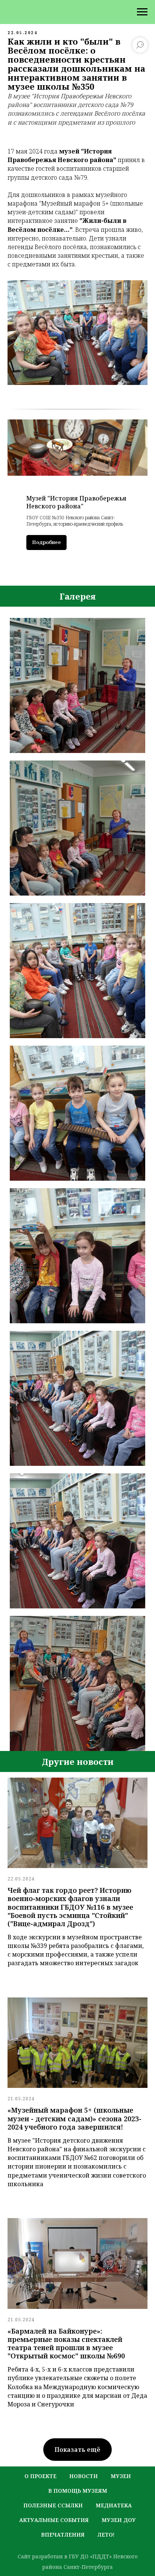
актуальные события (54, 2520)
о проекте (40, 2476)
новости (84, 2476)
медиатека (114, 2505)
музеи (121, 2476)
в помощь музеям (78, 2491)
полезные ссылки (53, 2505)
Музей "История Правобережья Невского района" (76, 502)
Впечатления (63, 2535)
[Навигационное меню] (142, 12)
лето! (106, 2535)
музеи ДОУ (119, 2520)
